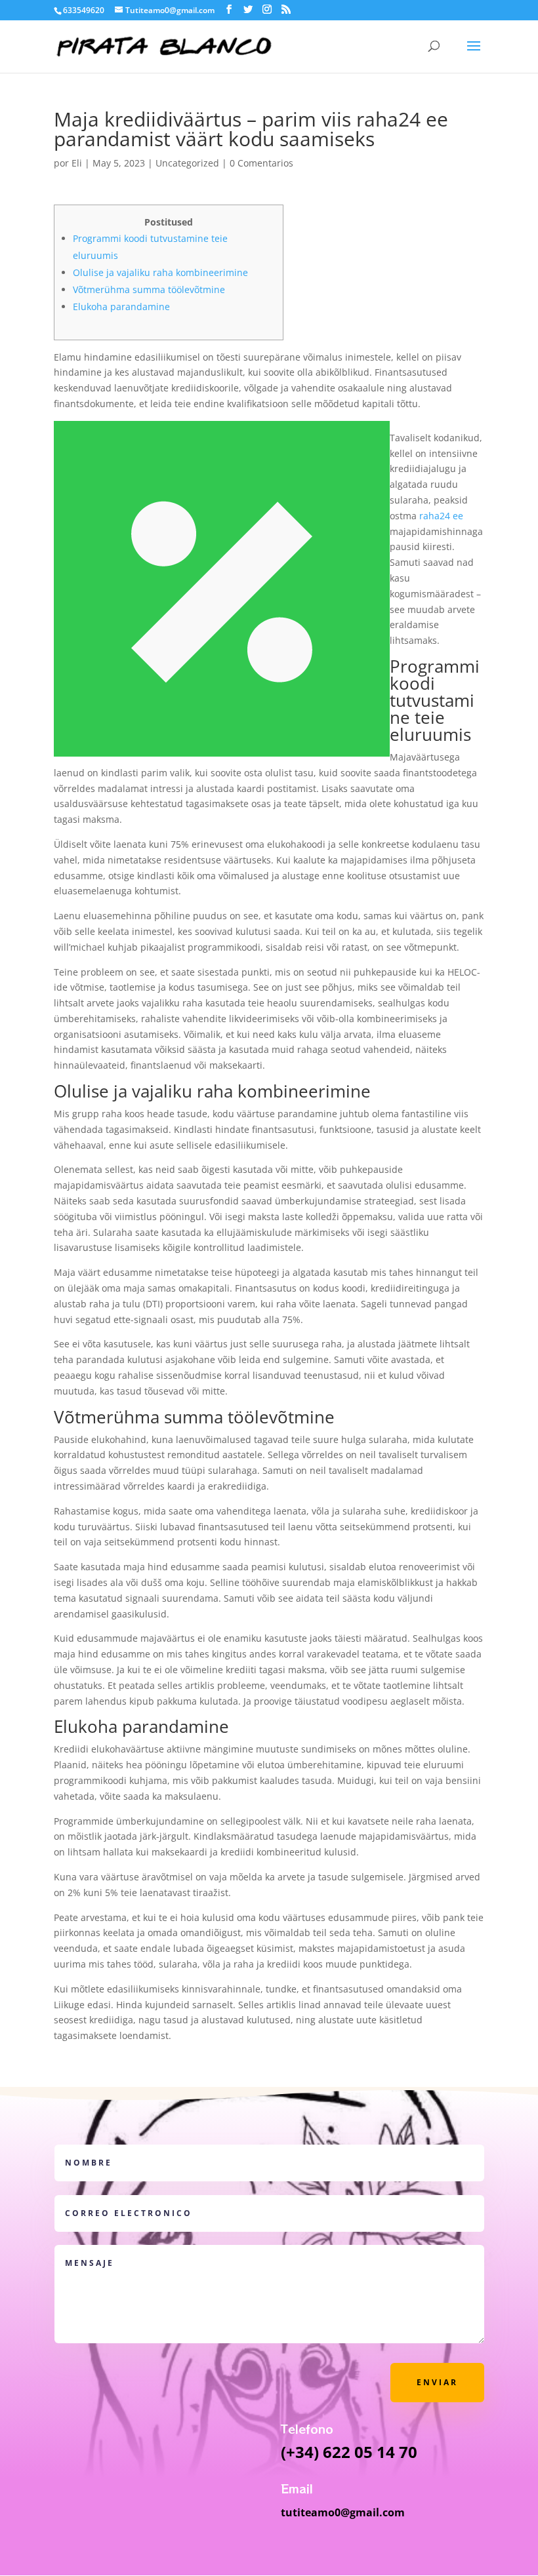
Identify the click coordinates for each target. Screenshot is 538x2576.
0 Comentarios (261, 163)
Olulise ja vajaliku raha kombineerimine (160, 272)
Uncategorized (187, 163)
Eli (77, 163)
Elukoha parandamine (121, 307)
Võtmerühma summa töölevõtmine (149, 289)
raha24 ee (441, 516)
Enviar (437, 2382)
